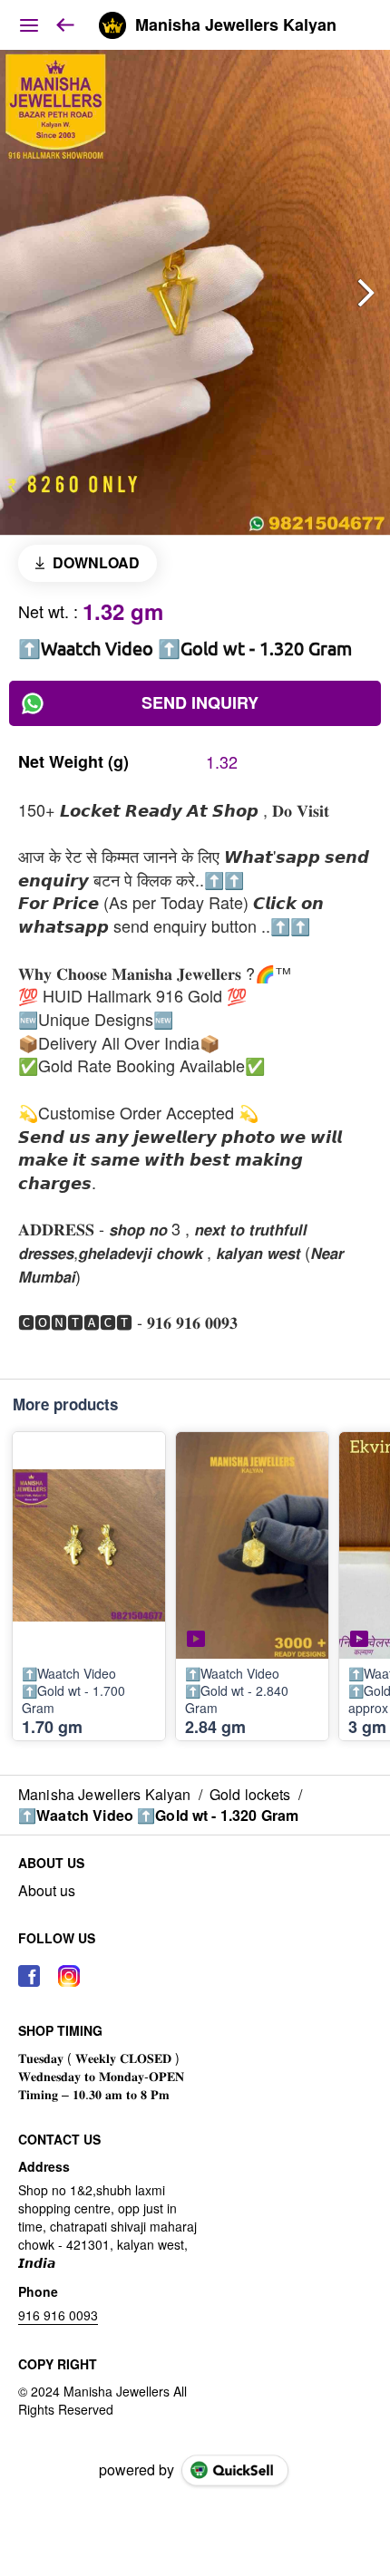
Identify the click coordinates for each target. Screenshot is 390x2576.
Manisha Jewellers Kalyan (236, 25)
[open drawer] (29, 25)
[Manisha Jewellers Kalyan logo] (112, 25)
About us (47, 1891)
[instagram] (69, 1976)
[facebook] (29, 1976)
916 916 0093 (58, 2315)
